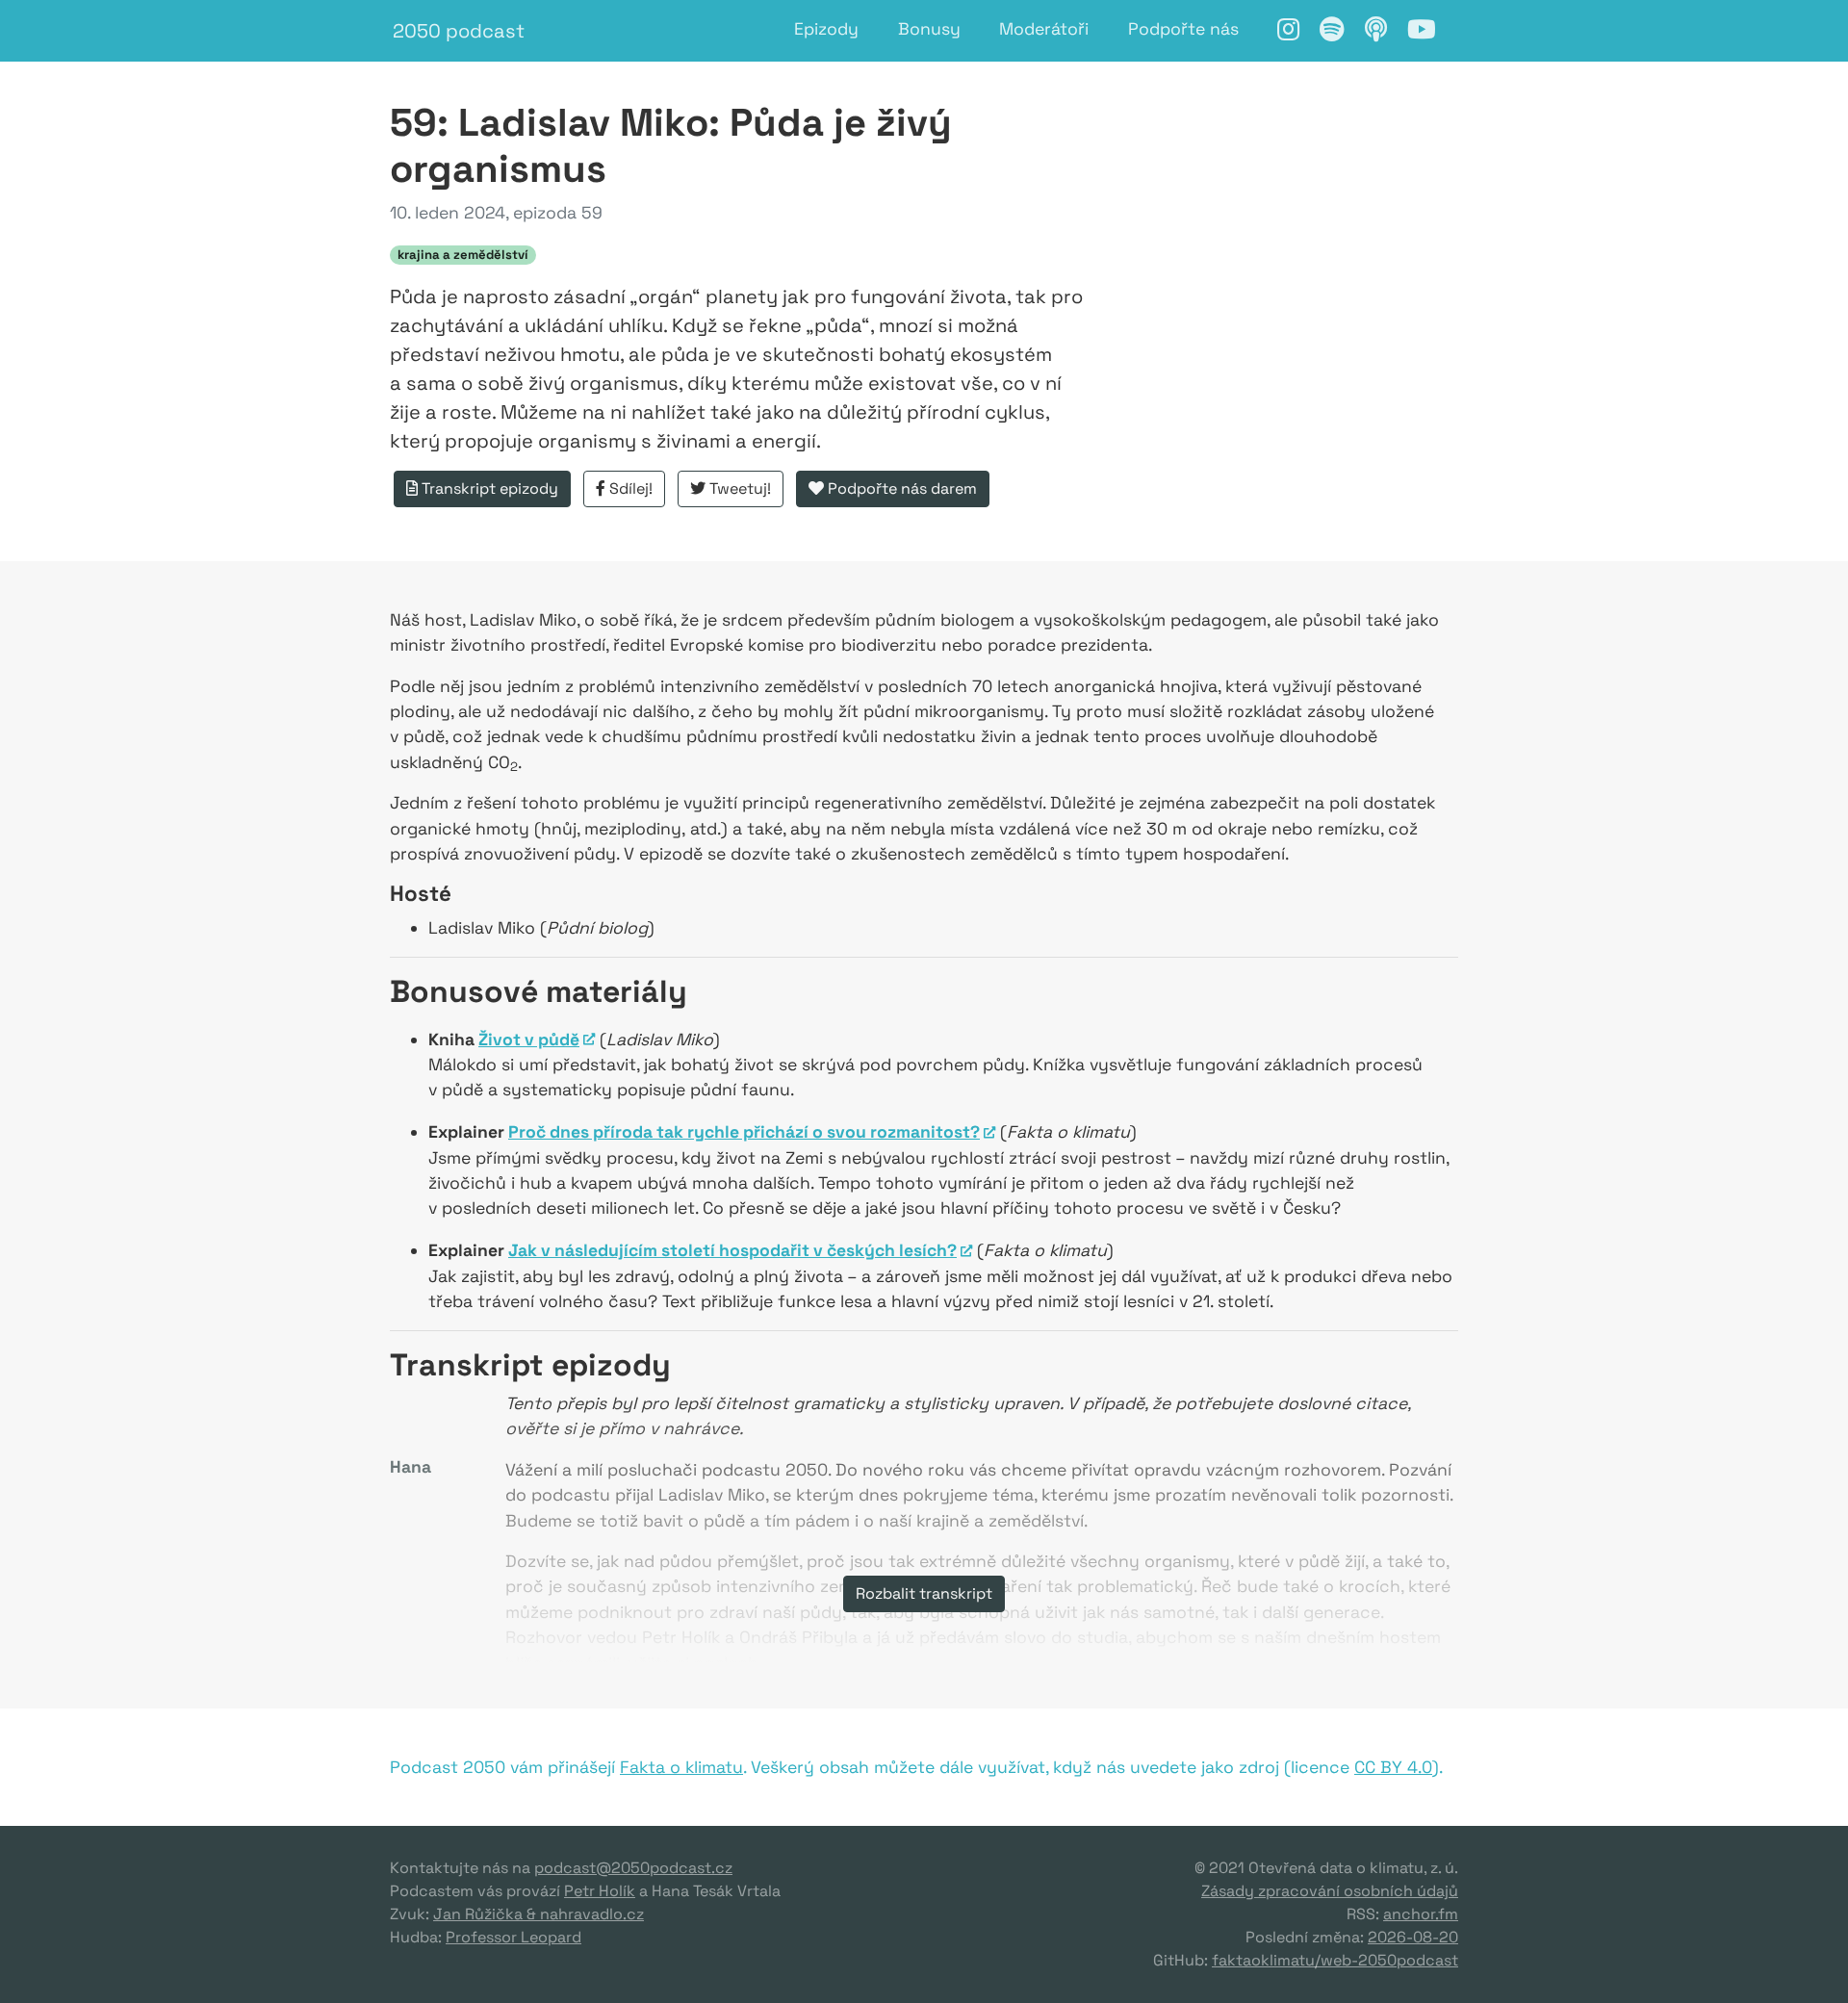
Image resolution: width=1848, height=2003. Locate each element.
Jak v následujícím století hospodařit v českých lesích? (732, 1250)
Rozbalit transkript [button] (924, 1593)
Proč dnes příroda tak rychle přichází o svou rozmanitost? (744, 1132)
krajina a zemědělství (463, 255)
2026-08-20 (1413, 1937)
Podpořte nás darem (900, 488)
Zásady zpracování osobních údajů (1330, 1891)
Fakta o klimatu (681, 1767)
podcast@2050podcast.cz (633, 1868)
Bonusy (929, 29)
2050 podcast (459, 31)
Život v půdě (529, 1040)
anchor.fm (1421, 1914)
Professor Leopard (513, 1937)
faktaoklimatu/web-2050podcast (1335, 1960)
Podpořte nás (1183, 29)
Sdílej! (629, 488)
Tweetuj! (738, 488)
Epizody (826, 29)
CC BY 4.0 (1393, 1767)
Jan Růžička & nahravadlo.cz (539, 1914)
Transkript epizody (488, 488)
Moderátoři (1044, 29)
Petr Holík (600, 1891)
